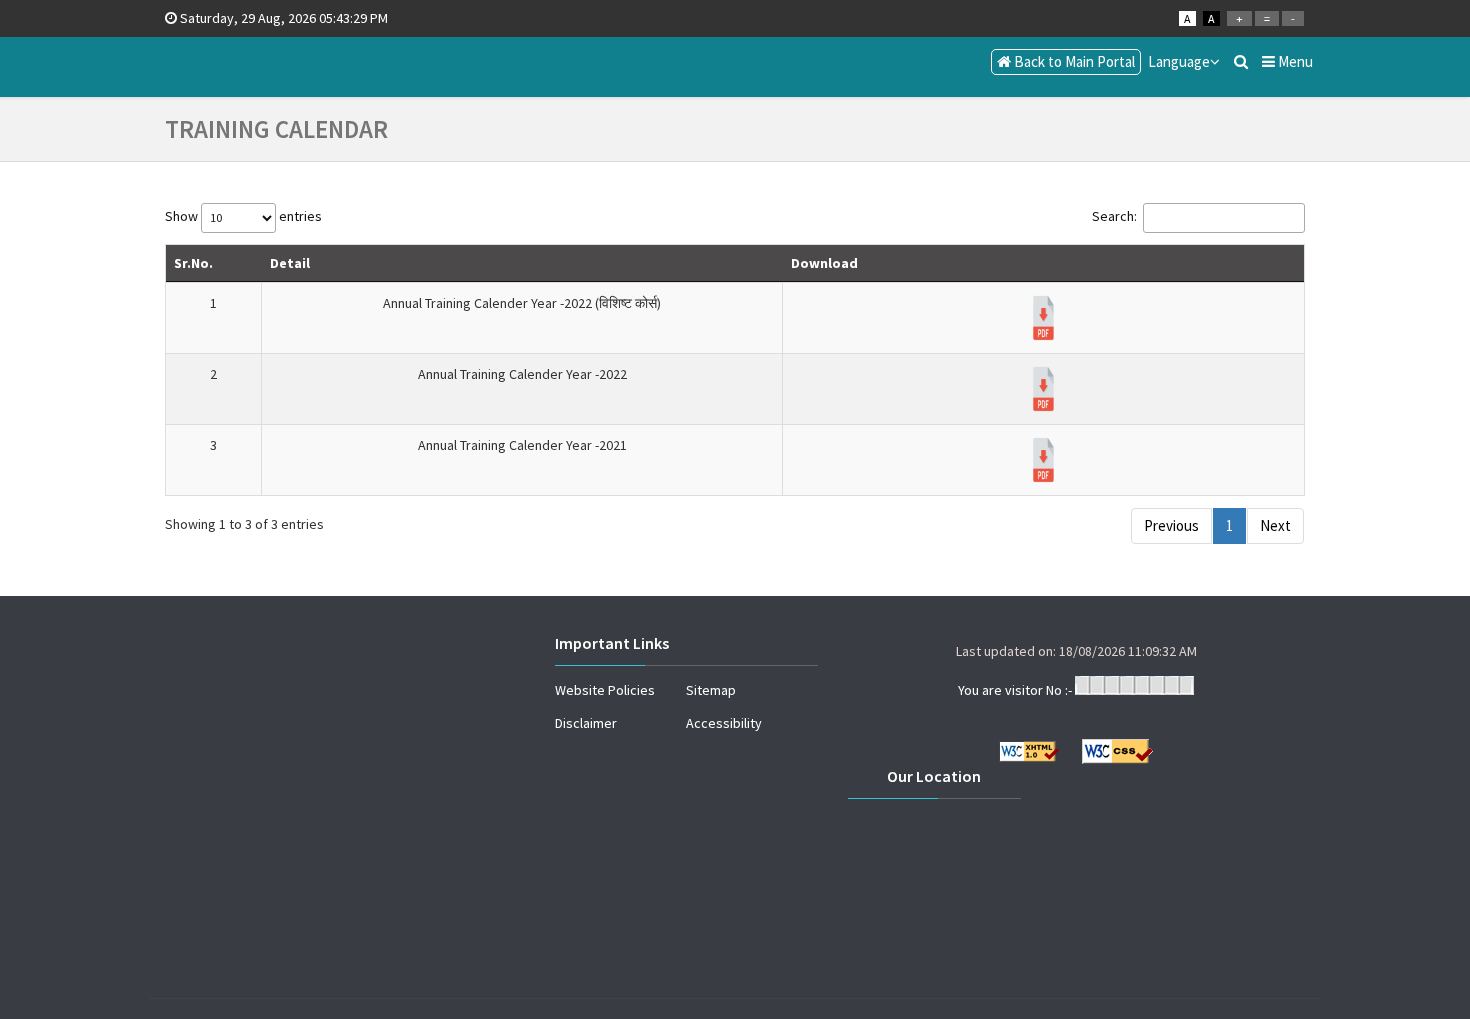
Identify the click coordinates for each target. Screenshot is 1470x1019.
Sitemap (711, 690)
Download (824, 263)
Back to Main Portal (1073, 61)
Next (1275, 525)
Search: (1114, 216)
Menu (1294, 61)
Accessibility (724, 723)
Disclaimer (586, 723)
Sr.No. (193, 263)
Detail (290, 263)
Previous (1171, 525)
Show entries (243, 216)
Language (1179, 61)
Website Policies (605, 690)
